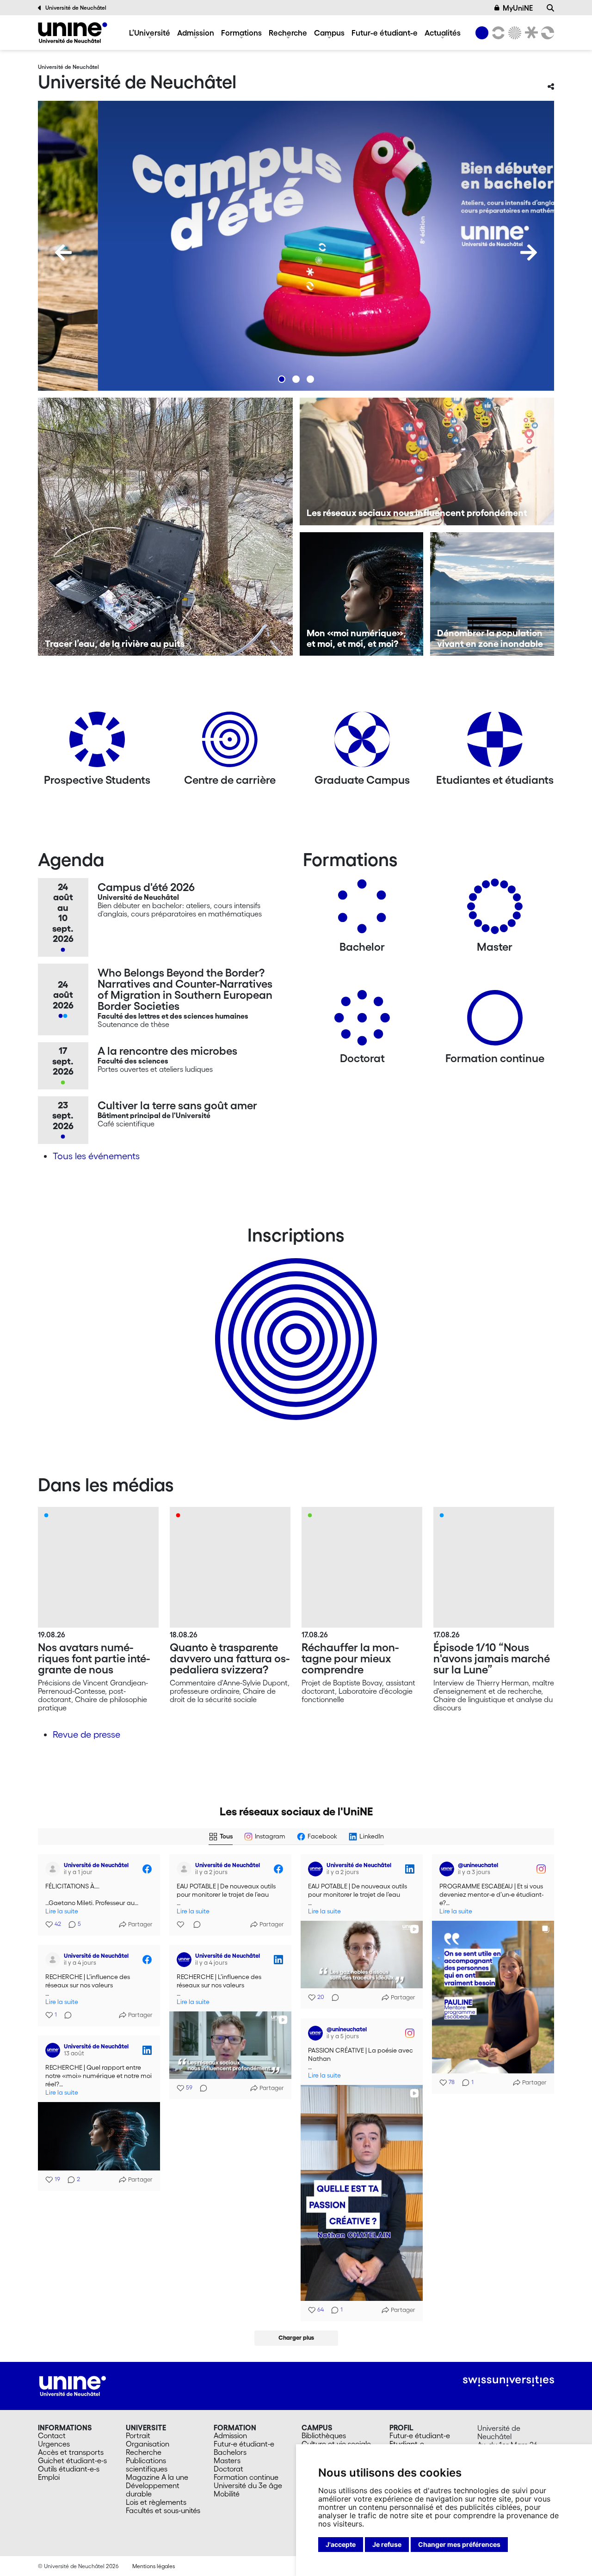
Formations (241, 33)
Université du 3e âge (248, 2485)
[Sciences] (513, 33)
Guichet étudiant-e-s (72, 2460)
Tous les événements (96, 1156)
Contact (52, 2435)
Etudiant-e (407, 2444)
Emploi (49, 2477)
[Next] (529, 252)
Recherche (288, 33)
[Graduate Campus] (362, 743)
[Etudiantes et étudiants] (495, 743)
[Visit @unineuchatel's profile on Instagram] (449, 1869)
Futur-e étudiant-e (385, 33)
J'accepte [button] (341, 2544)
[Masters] (495, 910)
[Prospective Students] (97, 743)
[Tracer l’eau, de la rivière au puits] (165, 527)
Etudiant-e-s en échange (294, 1323)
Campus (329, 33)
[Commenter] (194, 1924)
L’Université (150, 33)
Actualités (443, 33)
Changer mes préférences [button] (459, 2544)
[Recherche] (550, 8)
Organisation (148, 2444)
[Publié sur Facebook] (147, 1869)
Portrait (138, 2435)
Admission (196, 33)
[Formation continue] (495, 1021)
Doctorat (228, 2469)
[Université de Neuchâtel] (73, 33)
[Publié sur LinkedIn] (410, 1869)
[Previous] (63, 252)
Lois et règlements (156, 2502)
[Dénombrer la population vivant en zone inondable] (492, 594)
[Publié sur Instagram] (541, 1869)
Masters (227, 2460)
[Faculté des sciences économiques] (546, 33)
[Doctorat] (362, 1021)
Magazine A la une (157, 2477)
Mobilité (227, 2494)
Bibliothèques (324, 2435)
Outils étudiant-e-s (69, 2469)
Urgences (54, 2444)
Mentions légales (154, 2566)
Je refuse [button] (387, 2544)
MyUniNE (518, 8)
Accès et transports (71, 2452)
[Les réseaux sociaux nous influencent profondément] (427, 461)
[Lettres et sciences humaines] (497, 33)
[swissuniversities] (509, 2381)
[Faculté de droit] (530, 33)
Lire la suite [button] (62, 1911)
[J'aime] (181, 1924)
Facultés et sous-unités (163, 2510)
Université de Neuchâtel (76, 8)
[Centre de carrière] (230, 743)
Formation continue (246, 2477)
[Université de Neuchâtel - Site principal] (73, 2385)
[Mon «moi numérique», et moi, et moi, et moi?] (362, 594)
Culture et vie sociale (336, 2444)
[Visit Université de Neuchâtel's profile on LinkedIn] (317, 1869)
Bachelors (230, 2452)
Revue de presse (86, 1734)
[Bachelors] (362, 910)
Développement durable (153, 2490)
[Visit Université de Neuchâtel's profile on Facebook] (55, 1869)
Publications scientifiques (147, 2465)
